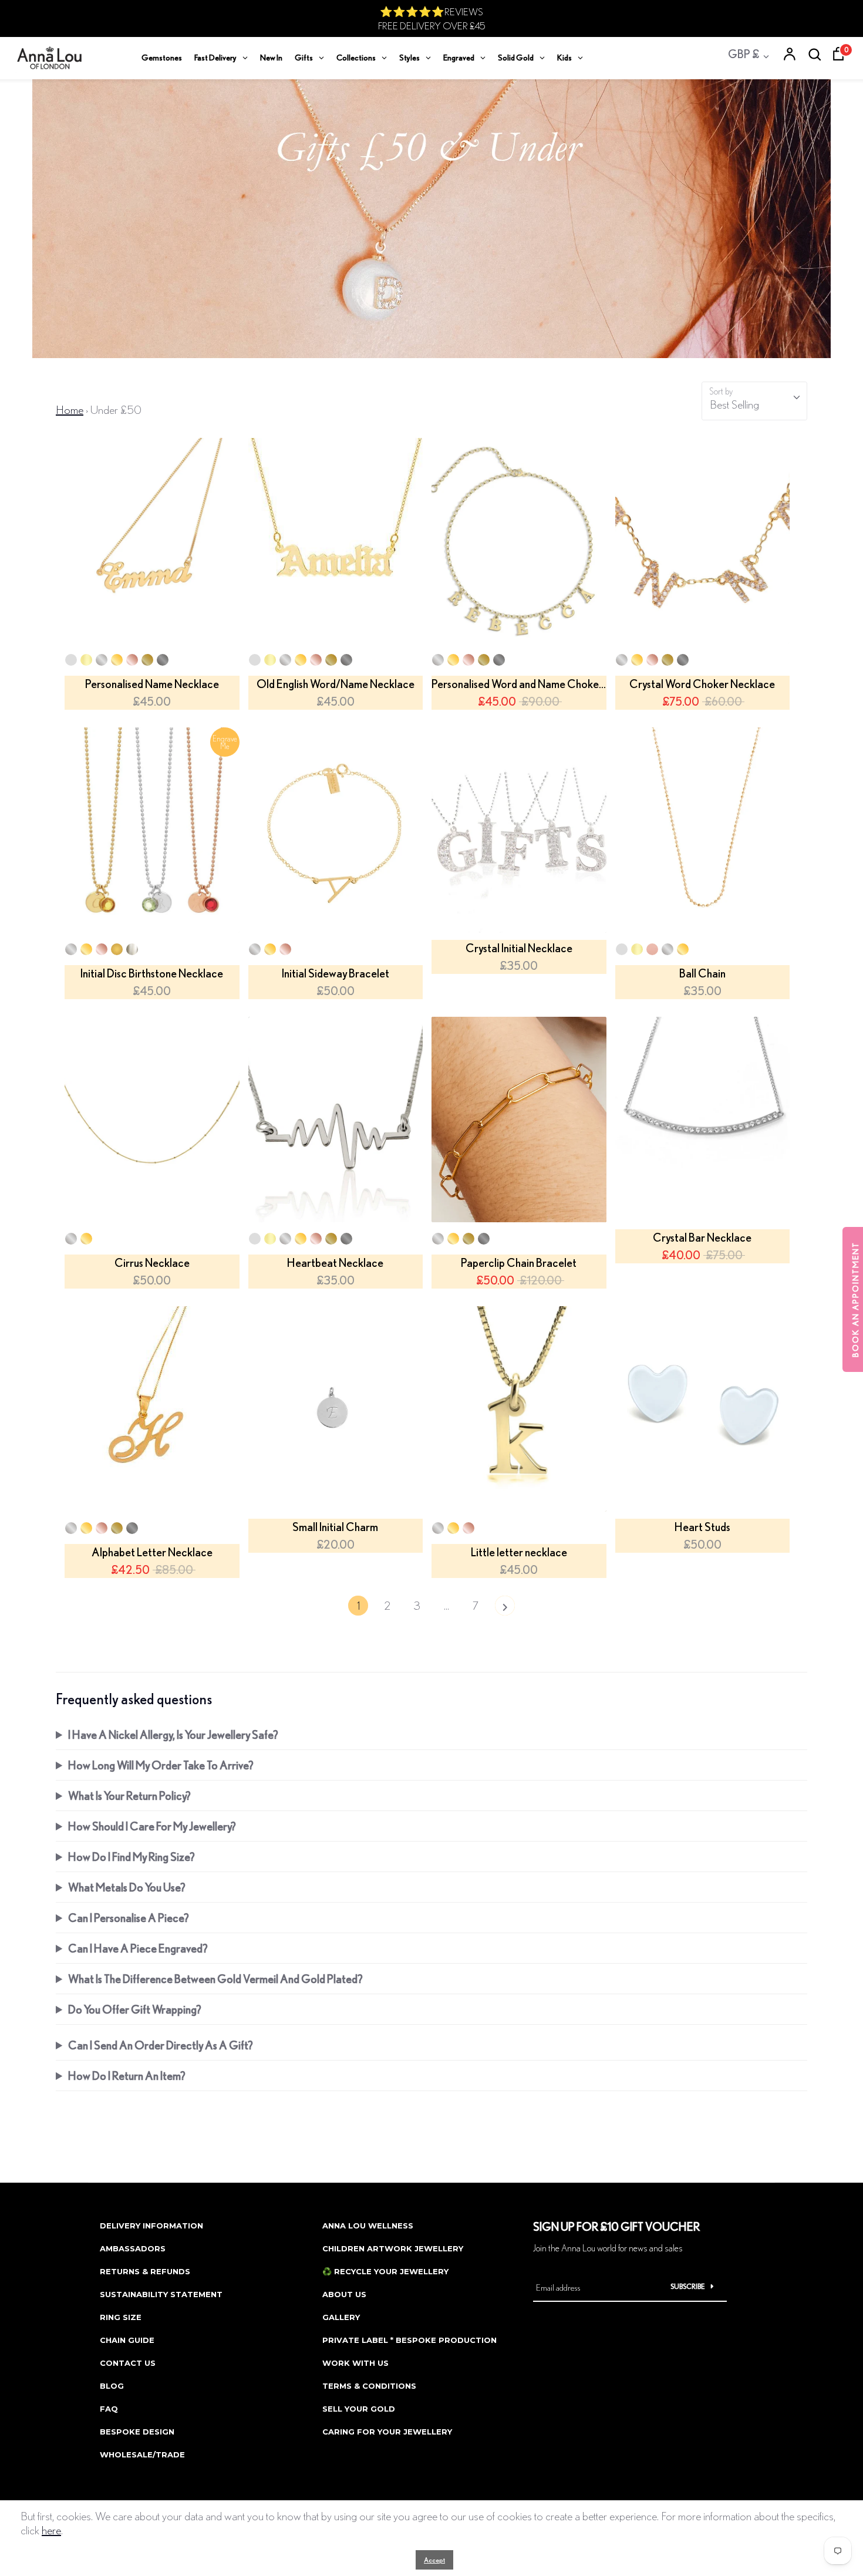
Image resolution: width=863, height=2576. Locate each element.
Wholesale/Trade (142, 2454)
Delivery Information (151, 2226)
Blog (112, 2386)
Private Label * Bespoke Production (409, 2340)
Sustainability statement (161, 2294)
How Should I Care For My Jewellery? (152, 1826)
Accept (434, 2560)
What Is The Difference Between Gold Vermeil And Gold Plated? (215, 1979)
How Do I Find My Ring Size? (132, 1857)
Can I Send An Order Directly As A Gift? (161, 2045)
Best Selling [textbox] (734, 404)
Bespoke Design (137, 2432)
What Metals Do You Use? (127, 1887)
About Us (344, 2294)
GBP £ (744, 54)
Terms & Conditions (369, 2386)
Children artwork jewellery (393, 2248)
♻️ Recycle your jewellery (385, 2271)
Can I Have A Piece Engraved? (138, 1948)
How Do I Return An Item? (127, 2076)
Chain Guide (127, 2340)
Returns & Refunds (145, 2271)
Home (70, 409)
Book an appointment (855, 1299)
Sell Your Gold (359, 2409)
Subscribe (688, 2286)
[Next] (505, 1609)
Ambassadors (133, 2248)
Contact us (128, 2363)
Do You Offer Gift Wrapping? (135, 2009)
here (51, 2530)
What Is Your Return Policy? (129, 1796)
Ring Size (121, 2317)
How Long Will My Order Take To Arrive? (161, 1765)
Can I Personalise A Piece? (129, 1918)
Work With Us (355, 2363)
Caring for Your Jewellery (387, 2432)
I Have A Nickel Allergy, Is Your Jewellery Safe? (173, 1734)
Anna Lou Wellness (368, 2226)
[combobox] (754, 401)
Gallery (341, 2317)
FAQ (109, 2409)
